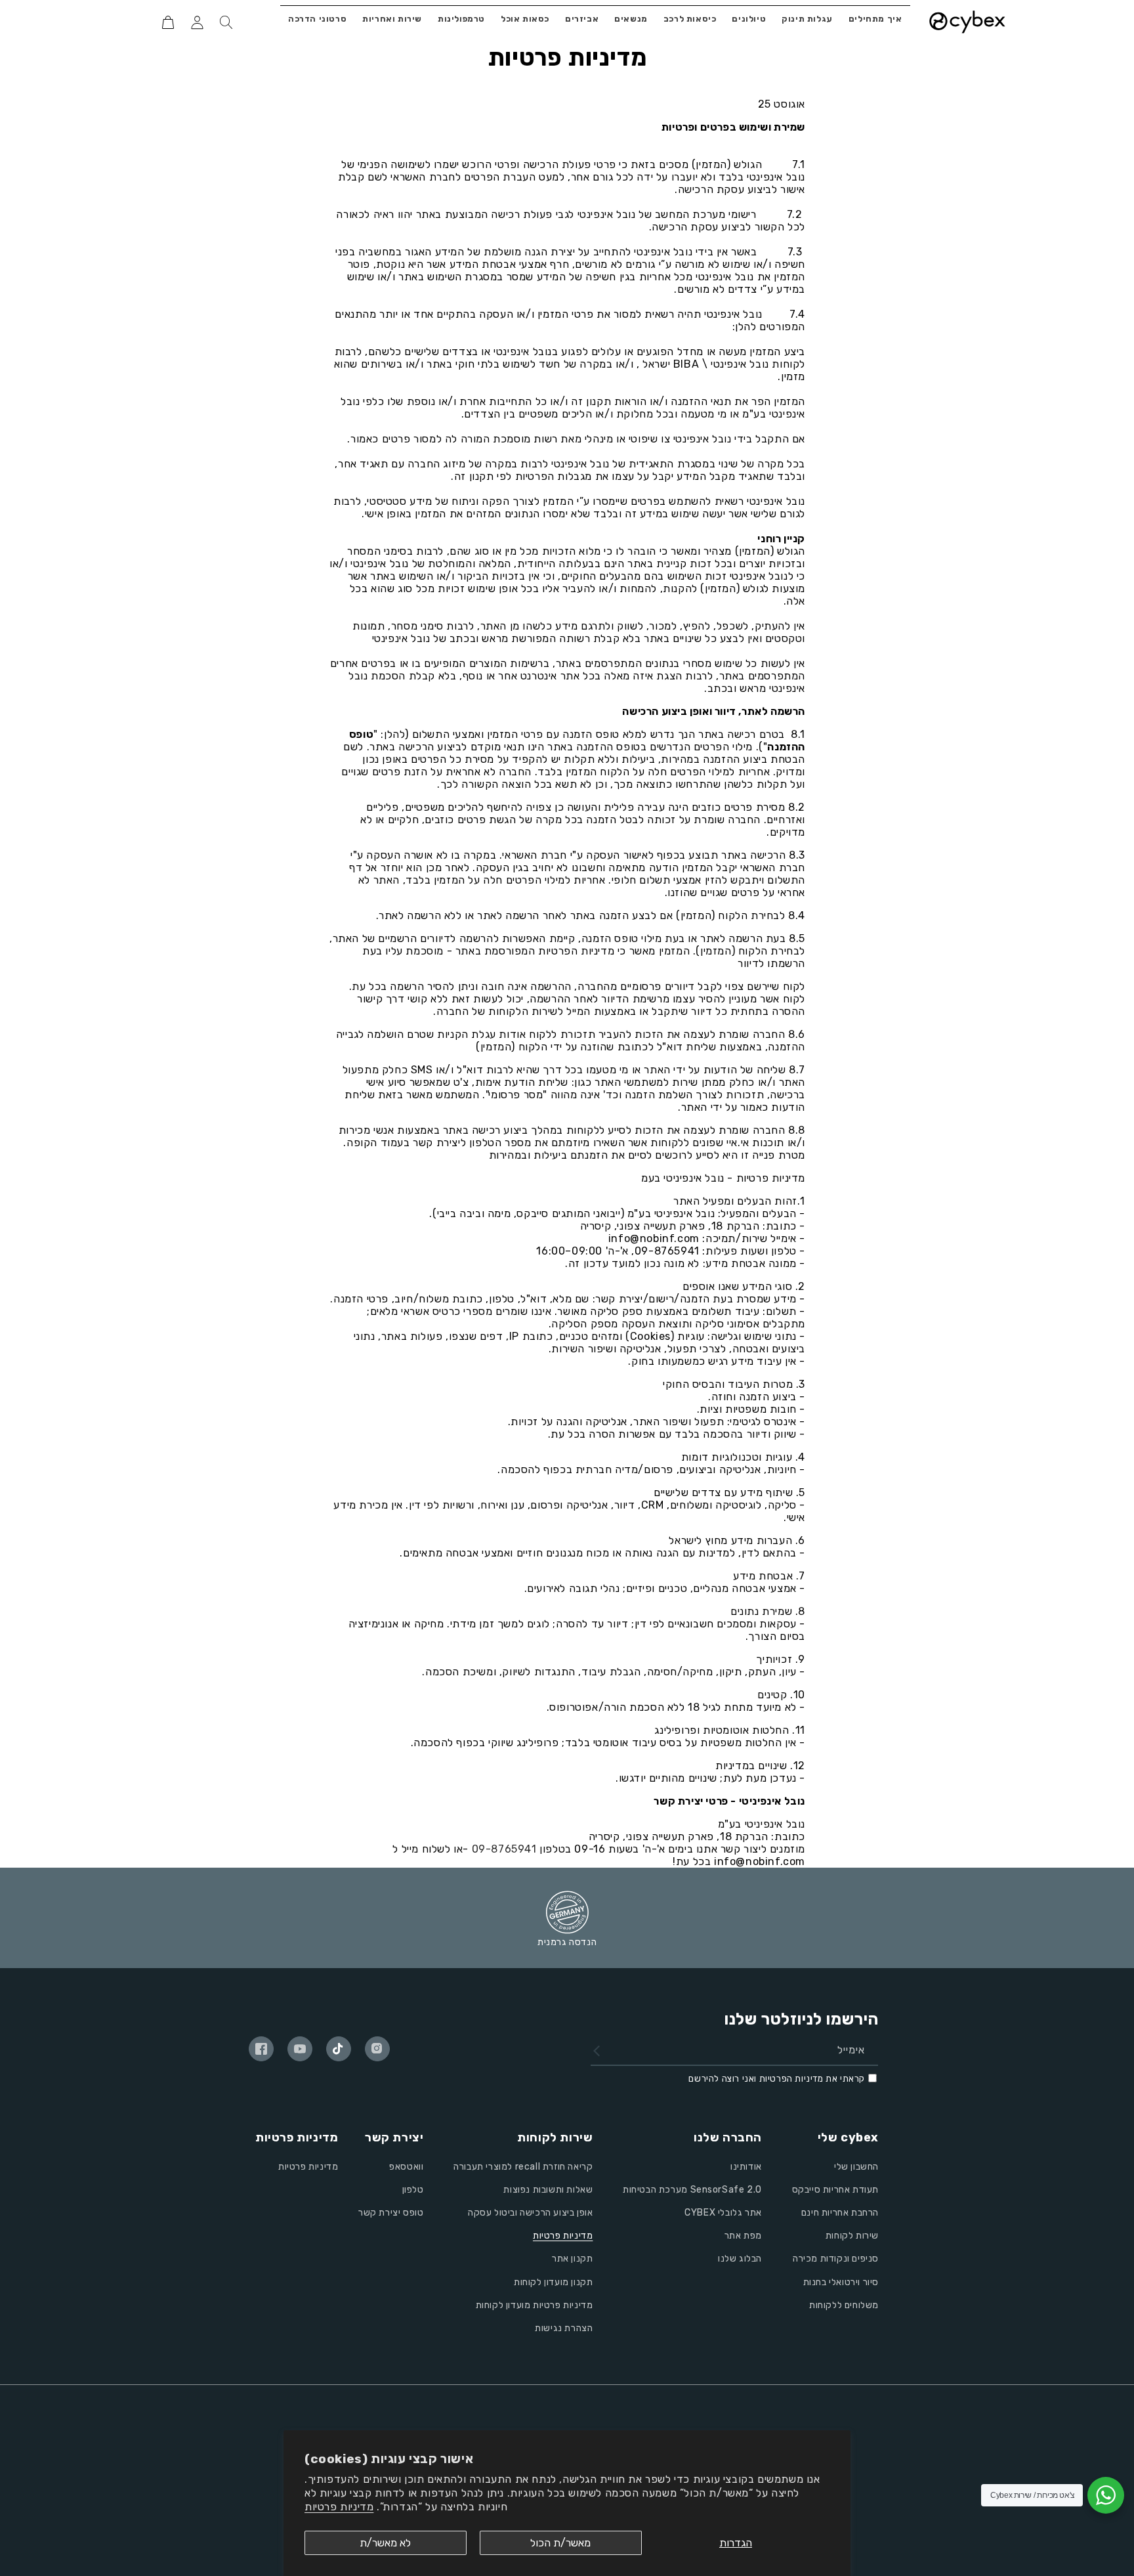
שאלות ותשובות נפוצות (548, 2190)
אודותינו (746, 2167)
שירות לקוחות (852, 2236)
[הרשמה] (597, 2051)
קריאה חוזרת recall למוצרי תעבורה (523, 2167)
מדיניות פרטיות (339, 2507)
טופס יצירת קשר (391, 2213)
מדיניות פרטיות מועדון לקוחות (535, 2305)
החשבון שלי (856, 2167)
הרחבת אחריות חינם (840, 2213)
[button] (226, 22)
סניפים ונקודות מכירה (836, 2259)
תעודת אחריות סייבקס (835, 2190)
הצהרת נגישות (564, 2328)
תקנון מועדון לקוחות (553, 2282)
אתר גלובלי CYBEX (723, 2213)
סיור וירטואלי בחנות (841, 2282)
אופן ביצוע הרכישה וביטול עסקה (530, 2213)
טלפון (413, 2190)
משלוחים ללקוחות (844, 2305)
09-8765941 (504, 1849)
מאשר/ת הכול (560, 2543)
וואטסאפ (406, 2167)
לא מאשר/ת (385, 2543)
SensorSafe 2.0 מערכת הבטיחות (692, 2190)
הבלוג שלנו (740, 2259)
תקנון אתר (572, 2259)
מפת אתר (743, 2236)
